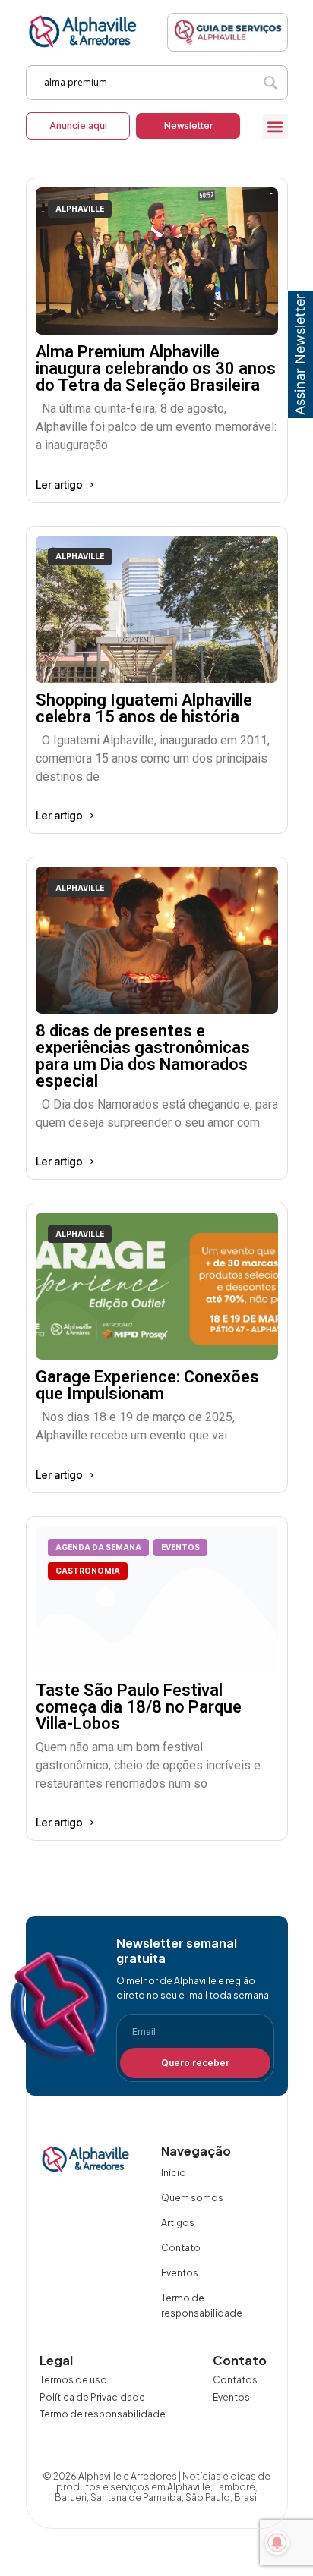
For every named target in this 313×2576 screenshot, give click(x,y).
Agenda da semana (98, 1547)
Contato (181, 2248)
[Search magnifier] (270, 83)
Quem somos (192, 2198)
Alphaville (80, 209)
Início (174, 2173)
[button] (275, 126)
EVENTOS (180, 1547)
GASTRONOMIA (88, 1571)
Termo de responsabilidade (202, 2306)
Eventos (180, 2273)
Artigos (178, 2223)
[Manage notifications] (277, 2543)
